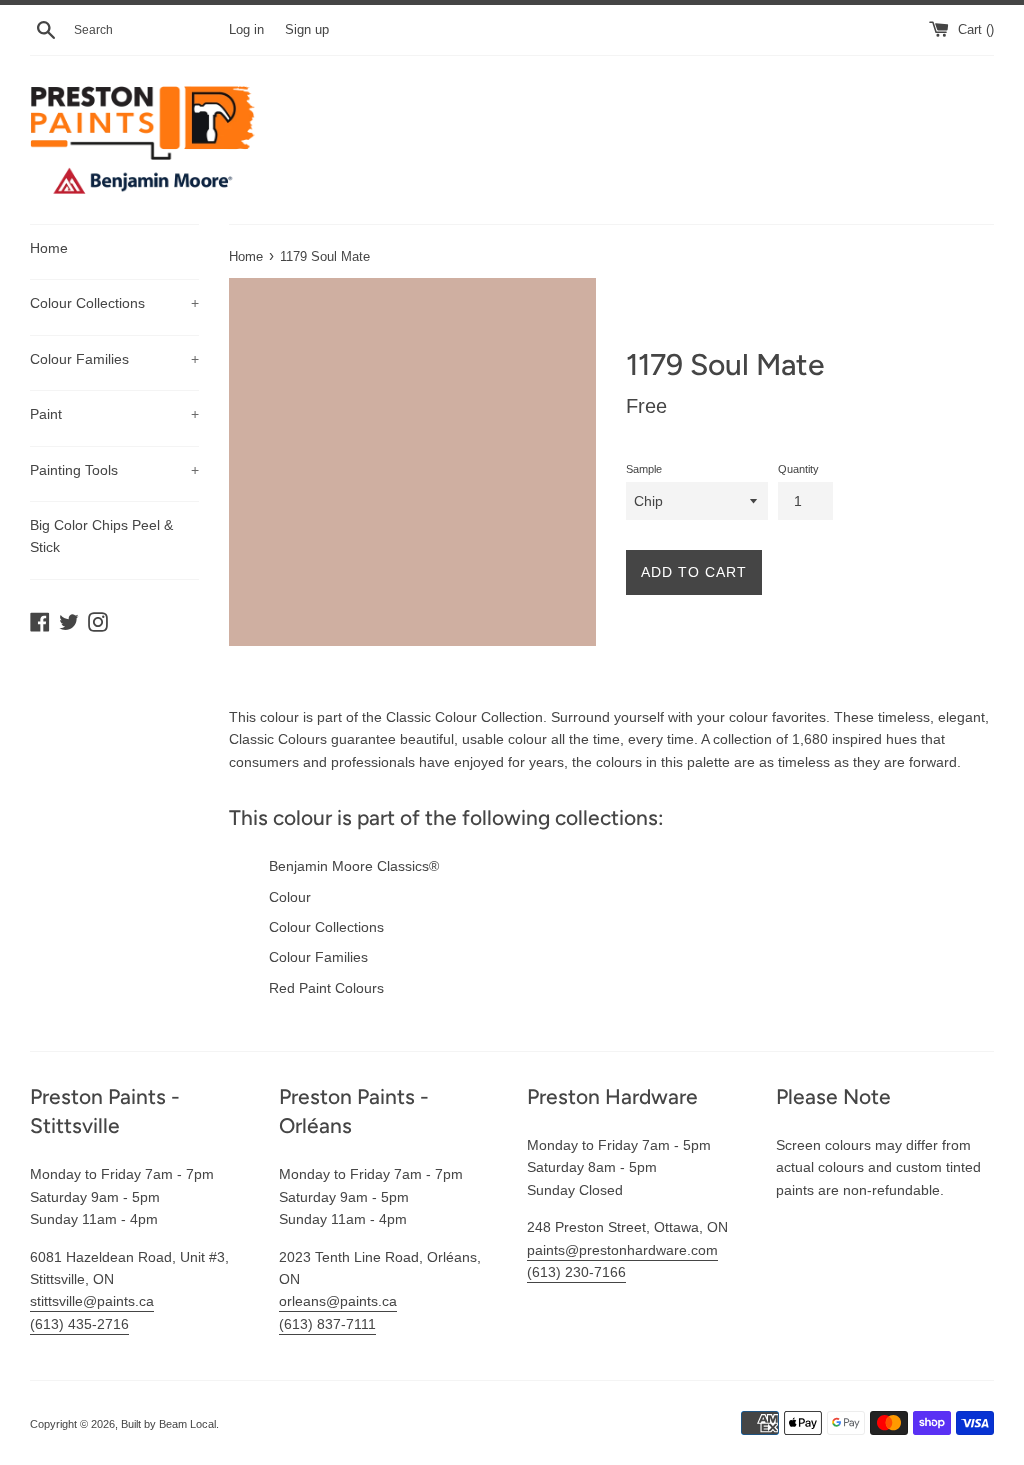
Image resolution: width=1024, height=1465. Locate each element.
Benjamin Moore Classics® (354, 866)
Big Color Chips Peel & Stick (101, 536)
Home (49, 248)
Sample (644, 469)
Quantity (798, 469)
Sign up (307, 30)
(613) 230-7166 (576, 1272)
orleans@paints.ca (338, 1301)
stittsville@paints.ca (92, 1301)
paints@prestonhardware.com (622, 1250)
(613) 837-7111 (327, 1324)
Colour (290, 897)
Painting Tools (114, 470)
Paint (114, 414)
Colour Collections (114, 303)
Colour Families (114, 359)
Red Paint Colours (326, 988)
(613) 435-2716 (79, 1324)
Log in (246, 30)
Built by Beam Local (168, 1424)
